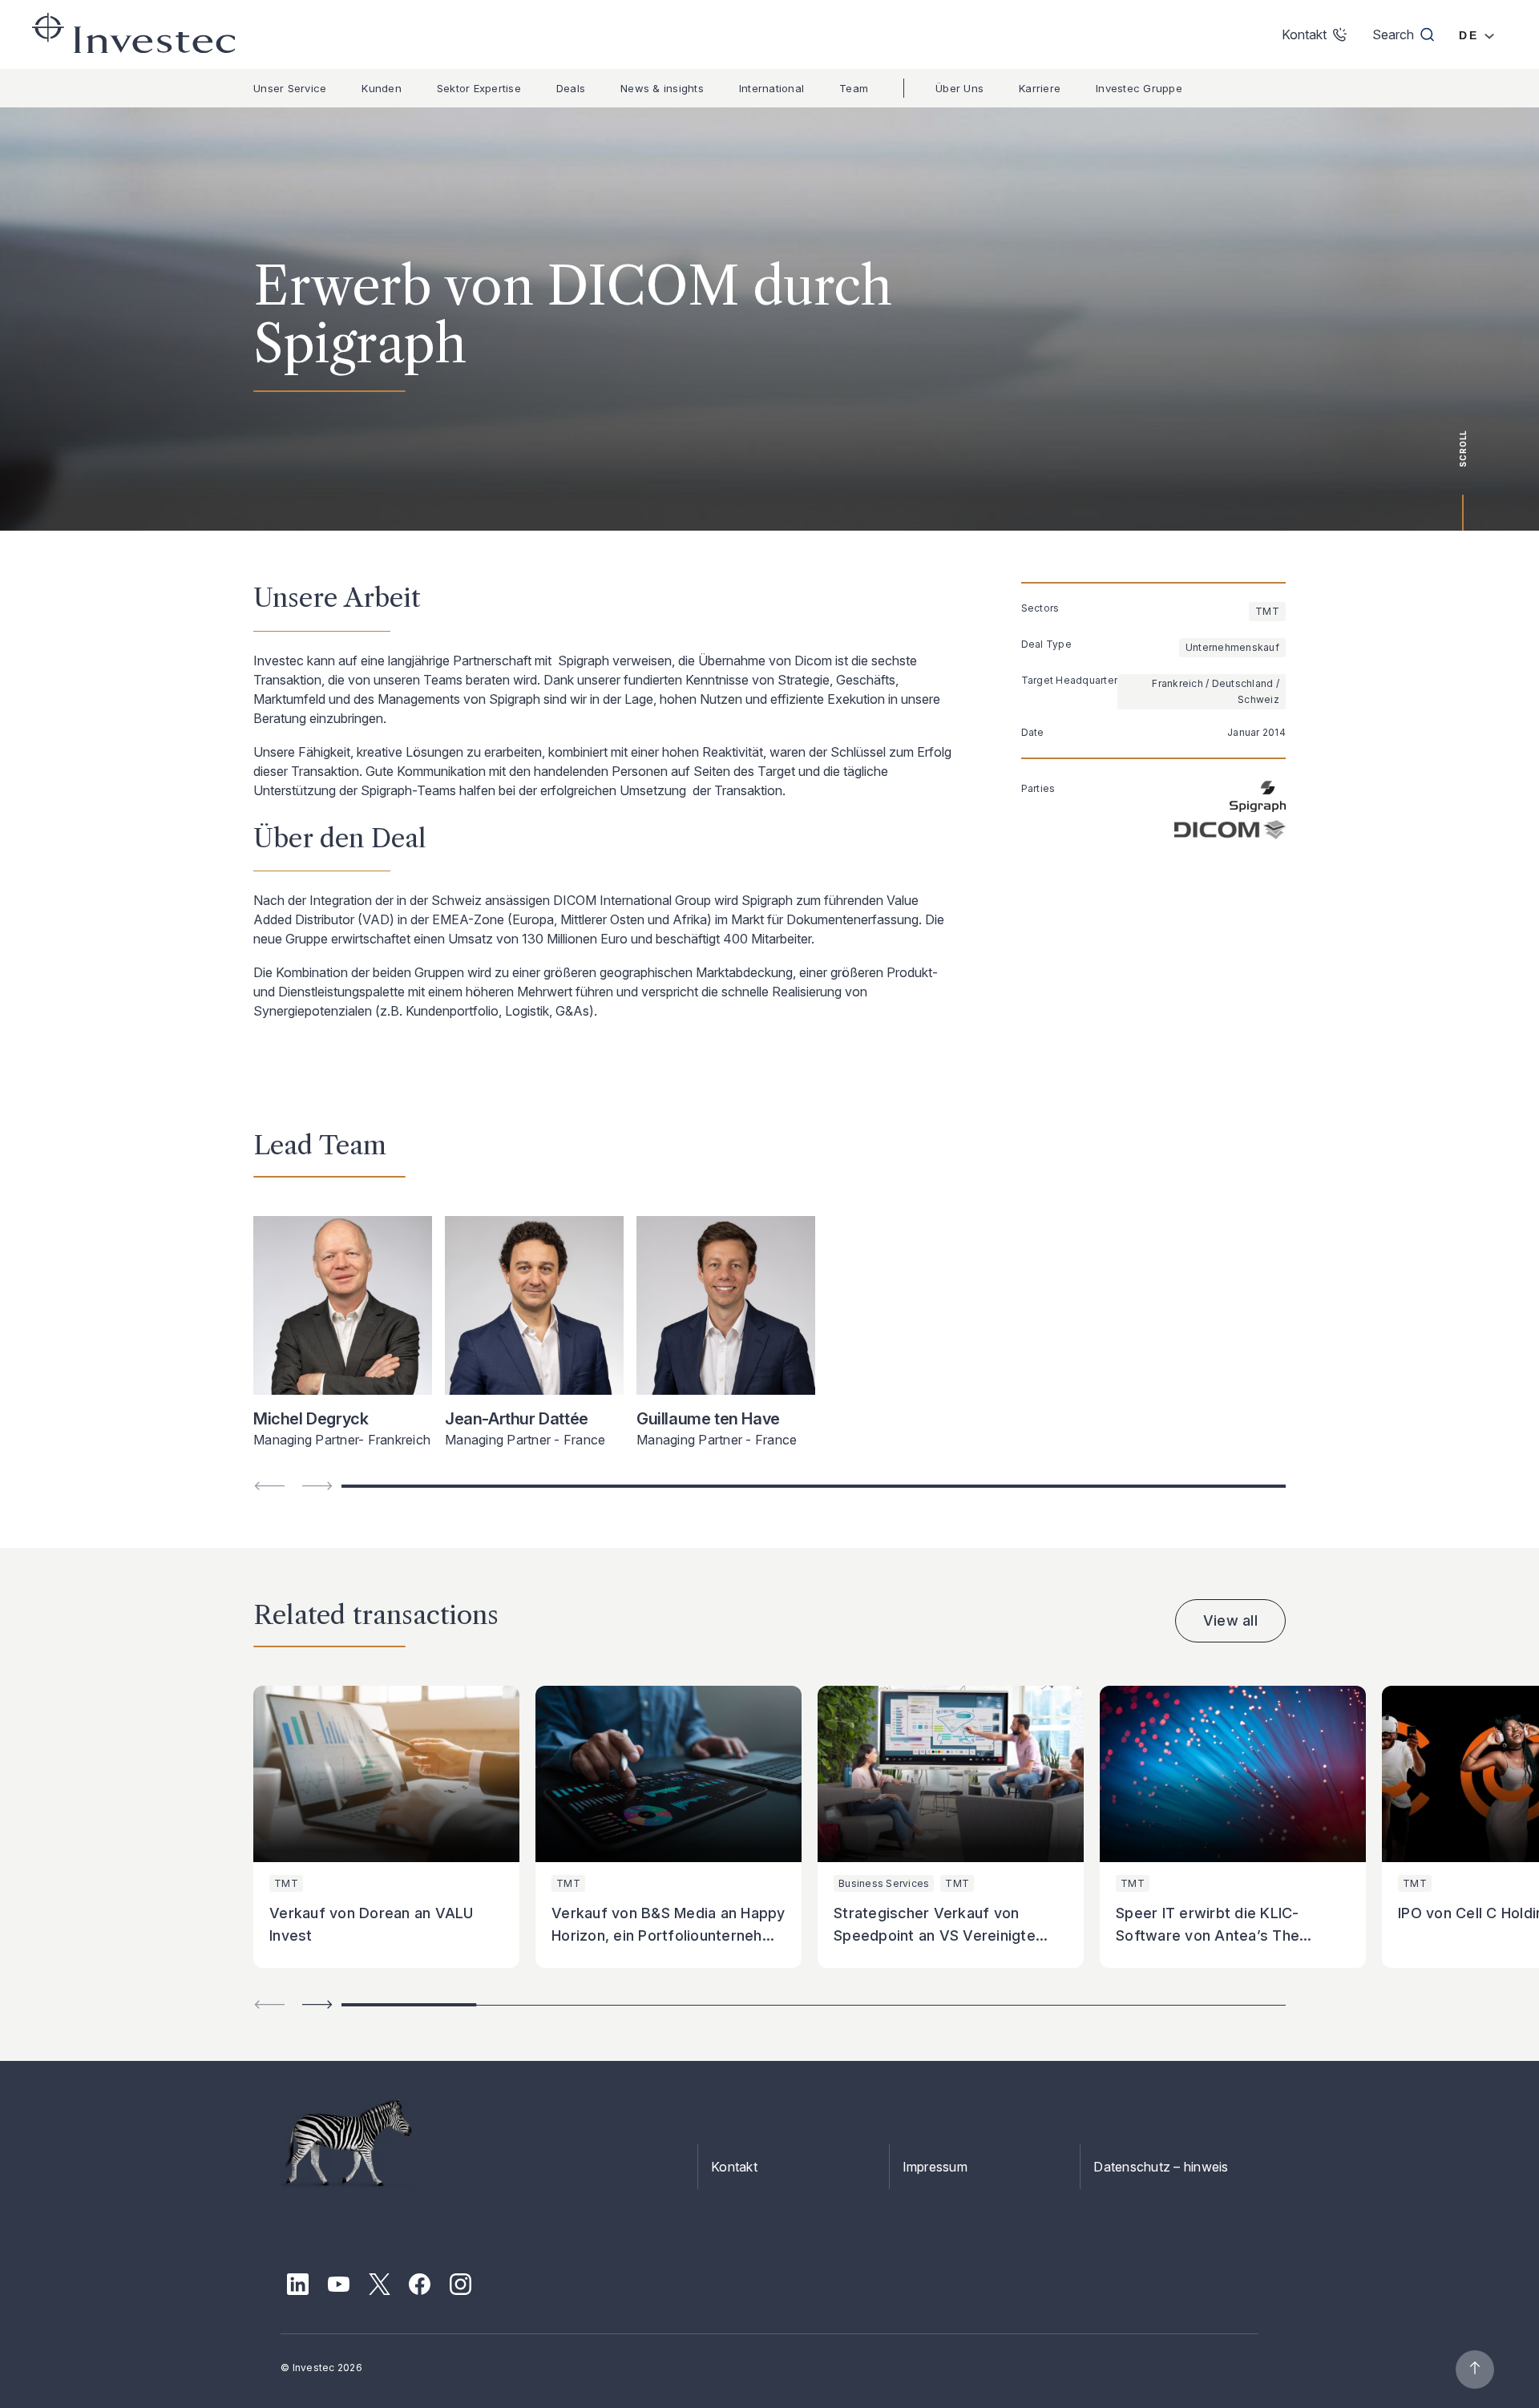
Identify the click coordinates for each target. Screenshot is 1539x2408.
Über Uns (959, 88)
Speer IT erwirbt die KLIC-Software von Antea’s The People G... (1208, 1935)
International (772, 88)
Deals (571, 88)
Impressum (935, 2167)
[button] (317, 2004)
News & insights (662, 88)
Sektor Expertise (479, 88)
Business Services (884, 1883)
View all (1230, 1620)
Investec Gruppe (1139, 88)
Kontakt (734, 2167)
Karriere (1040, 88)
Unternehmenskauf (1232, 647)
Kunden (382, 88)
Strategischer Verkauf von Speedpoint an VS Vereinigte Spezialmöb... (935, 1935)
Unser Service (290, 88)
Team (854, 88)
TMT (1267, 611)
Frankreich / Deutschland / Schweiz (1216, 691)
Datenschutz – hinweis (1161, 2167)
